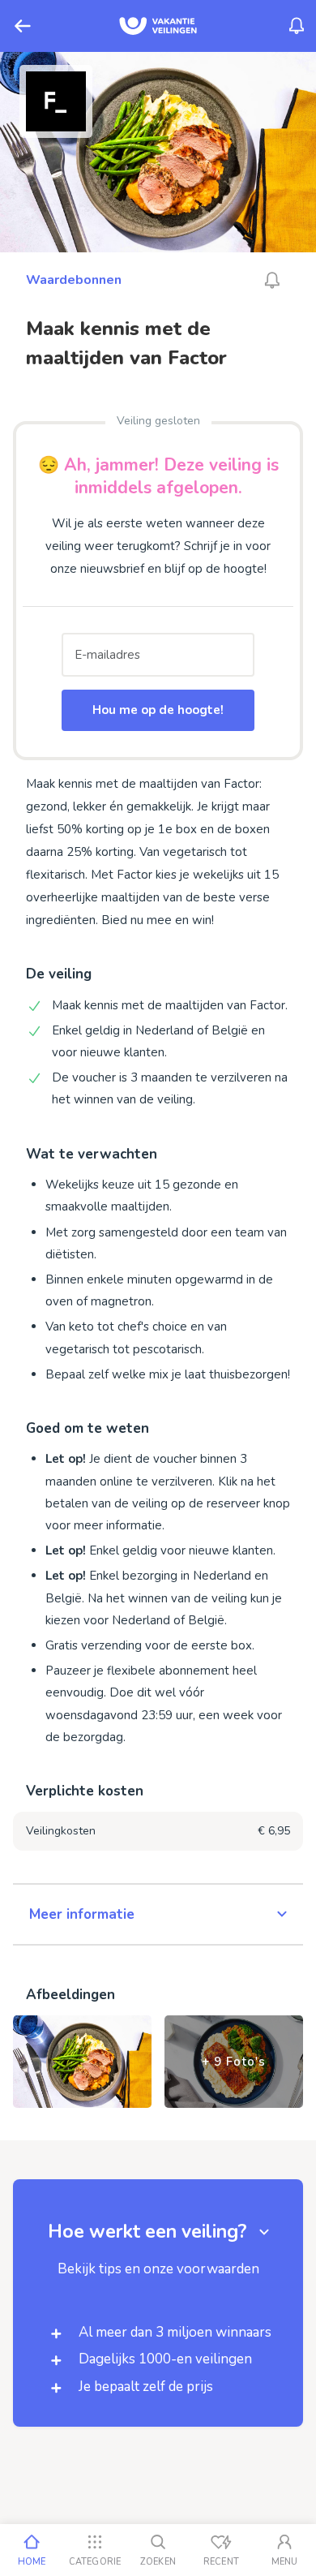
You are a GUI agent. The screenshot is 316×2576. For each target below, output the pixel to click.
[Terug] (23, 26)
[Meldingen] (297, 26)
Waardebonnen (74, 280)
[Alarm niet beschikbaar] (272, 280)
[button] (158, 1915)
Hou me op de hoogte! (158, 710)
